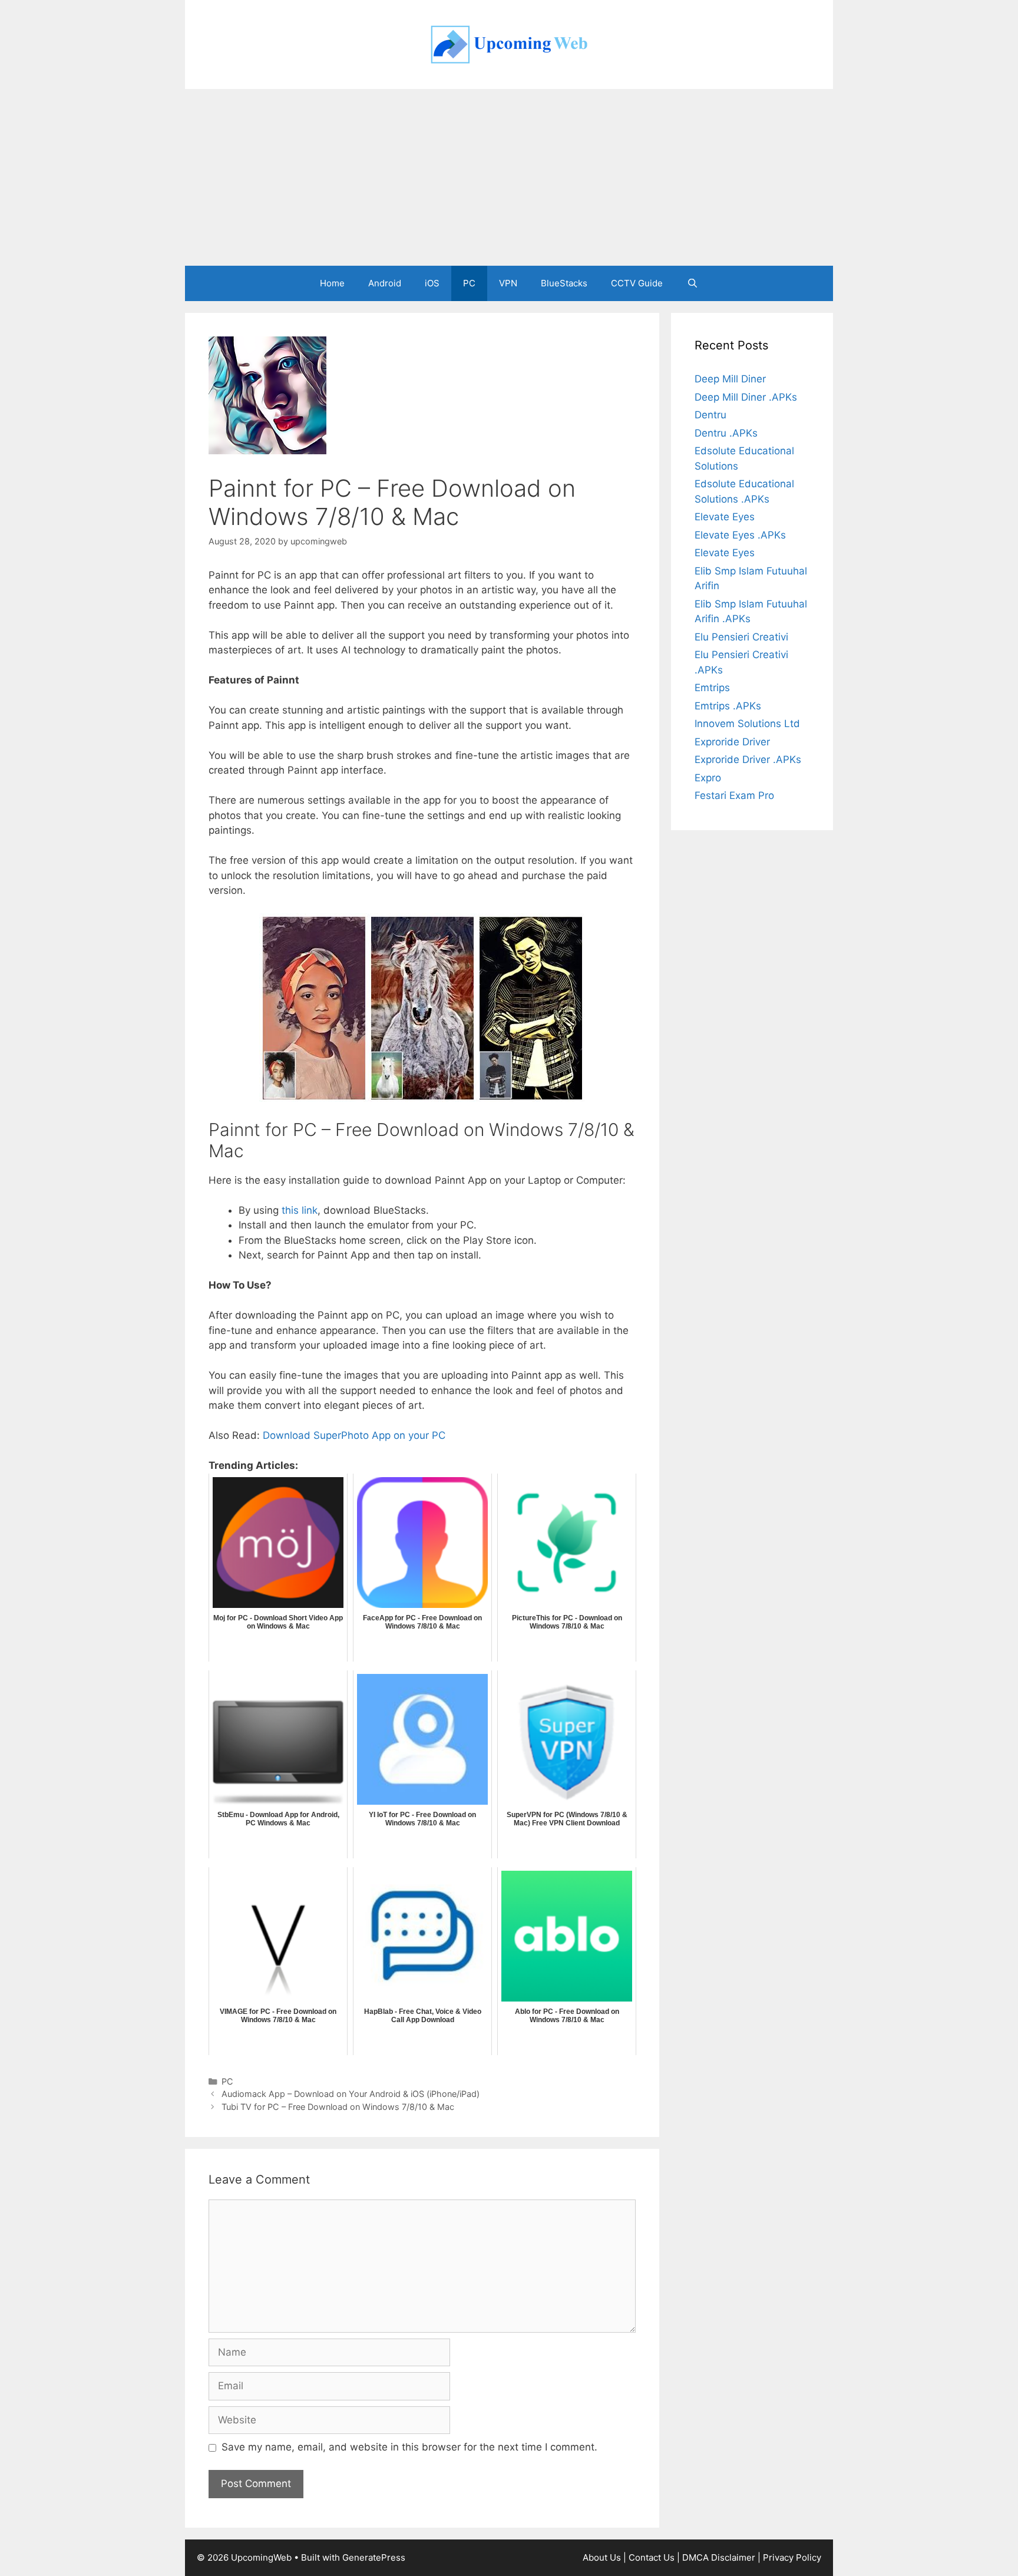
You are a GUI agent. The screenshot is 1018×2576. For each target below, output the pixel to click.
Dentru (710, 415)
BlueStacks (564, 283)
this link (300, 1210)
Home (332, 283)
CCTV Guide (637, 283)
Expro (708, 778)
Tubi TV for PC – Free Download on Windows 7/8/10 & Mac (338, 2107)
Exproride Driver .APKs (748, 759)
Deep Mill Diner (730, 379)
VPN (508, 283)
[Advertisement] (509, 177)
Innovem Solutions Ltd (747, 724)
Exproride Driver (732, 742)
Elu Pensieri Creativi (741, 637)
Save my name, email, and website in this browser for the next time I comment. (409, 2447)
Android (385, 283)
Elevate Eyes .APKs (740, 535)
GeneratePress (374, 2557)
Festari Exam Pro (734, 795)
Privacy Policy (792, 2557)
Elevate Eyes (725, 517)
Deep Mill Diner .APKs (746, 397)
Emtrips (712, 688)
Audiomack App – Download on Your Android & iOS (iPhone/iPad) (351, 2094)
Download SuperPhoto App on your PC (354, 1435)
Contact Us (652, 2557)
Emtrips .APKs (728, 706)
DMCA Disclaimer (719, 2557)
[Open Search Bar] (692, 283)
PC (469, 283)
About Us (602, 2557)
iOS (432, 283)
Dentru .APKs (726, 433)
